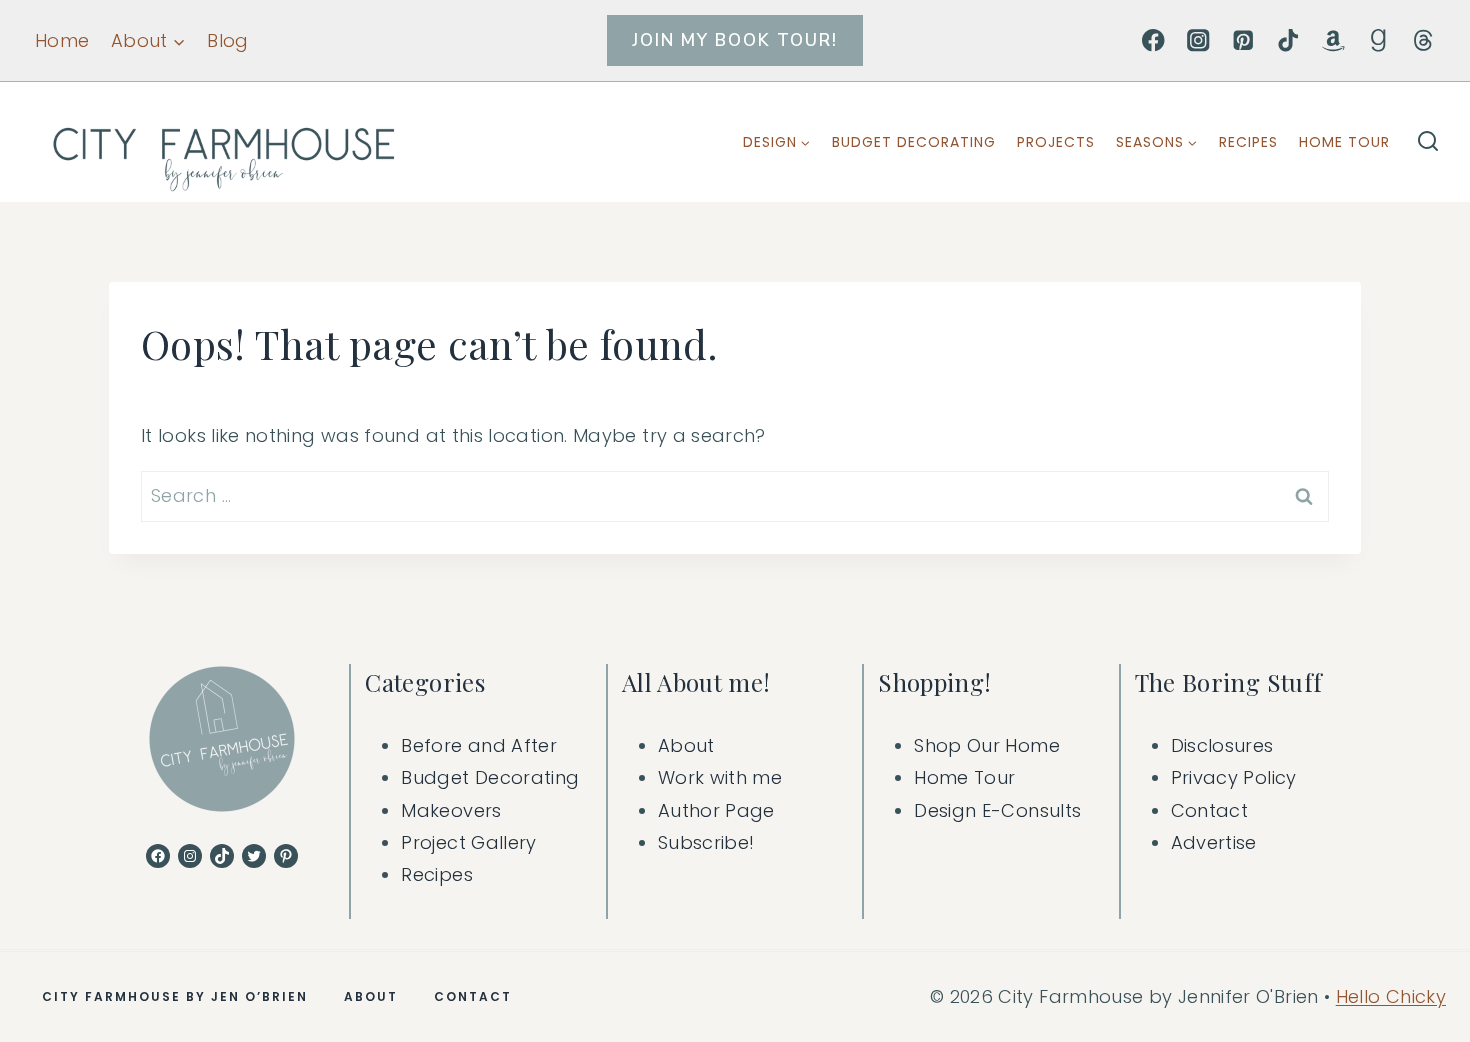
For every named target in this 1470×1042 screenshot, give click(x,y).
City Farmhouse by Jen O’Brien (175, 996)
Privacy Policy (1234, 777)
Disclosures (1222, 745)
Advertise (1214, 842)
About (686, 745)
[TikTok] (1288, 40)
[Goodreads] (1378, 40)
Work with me (720, 777)
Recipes (1248, 142)
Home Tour (1344, 142)
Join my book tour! (735, 40)
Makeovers (451, 810)
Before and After (479, 745)
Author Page (716, 810)
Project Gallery (468, 842)
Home (62, 40)
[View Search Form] (1428, 142)
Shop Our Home (987, 745)
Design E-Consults (997, 810)
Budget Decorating (914, 142)
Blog (227, 40)
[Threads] (1423, 40)
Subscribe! (706, 842)
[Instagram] (1198, 40)
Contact (1210, 810)
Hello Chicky (1391, 996)
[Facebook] (1153, 40)
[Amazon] (1333, 40)
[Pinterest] (1243, 40)
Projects (1056, 142)
